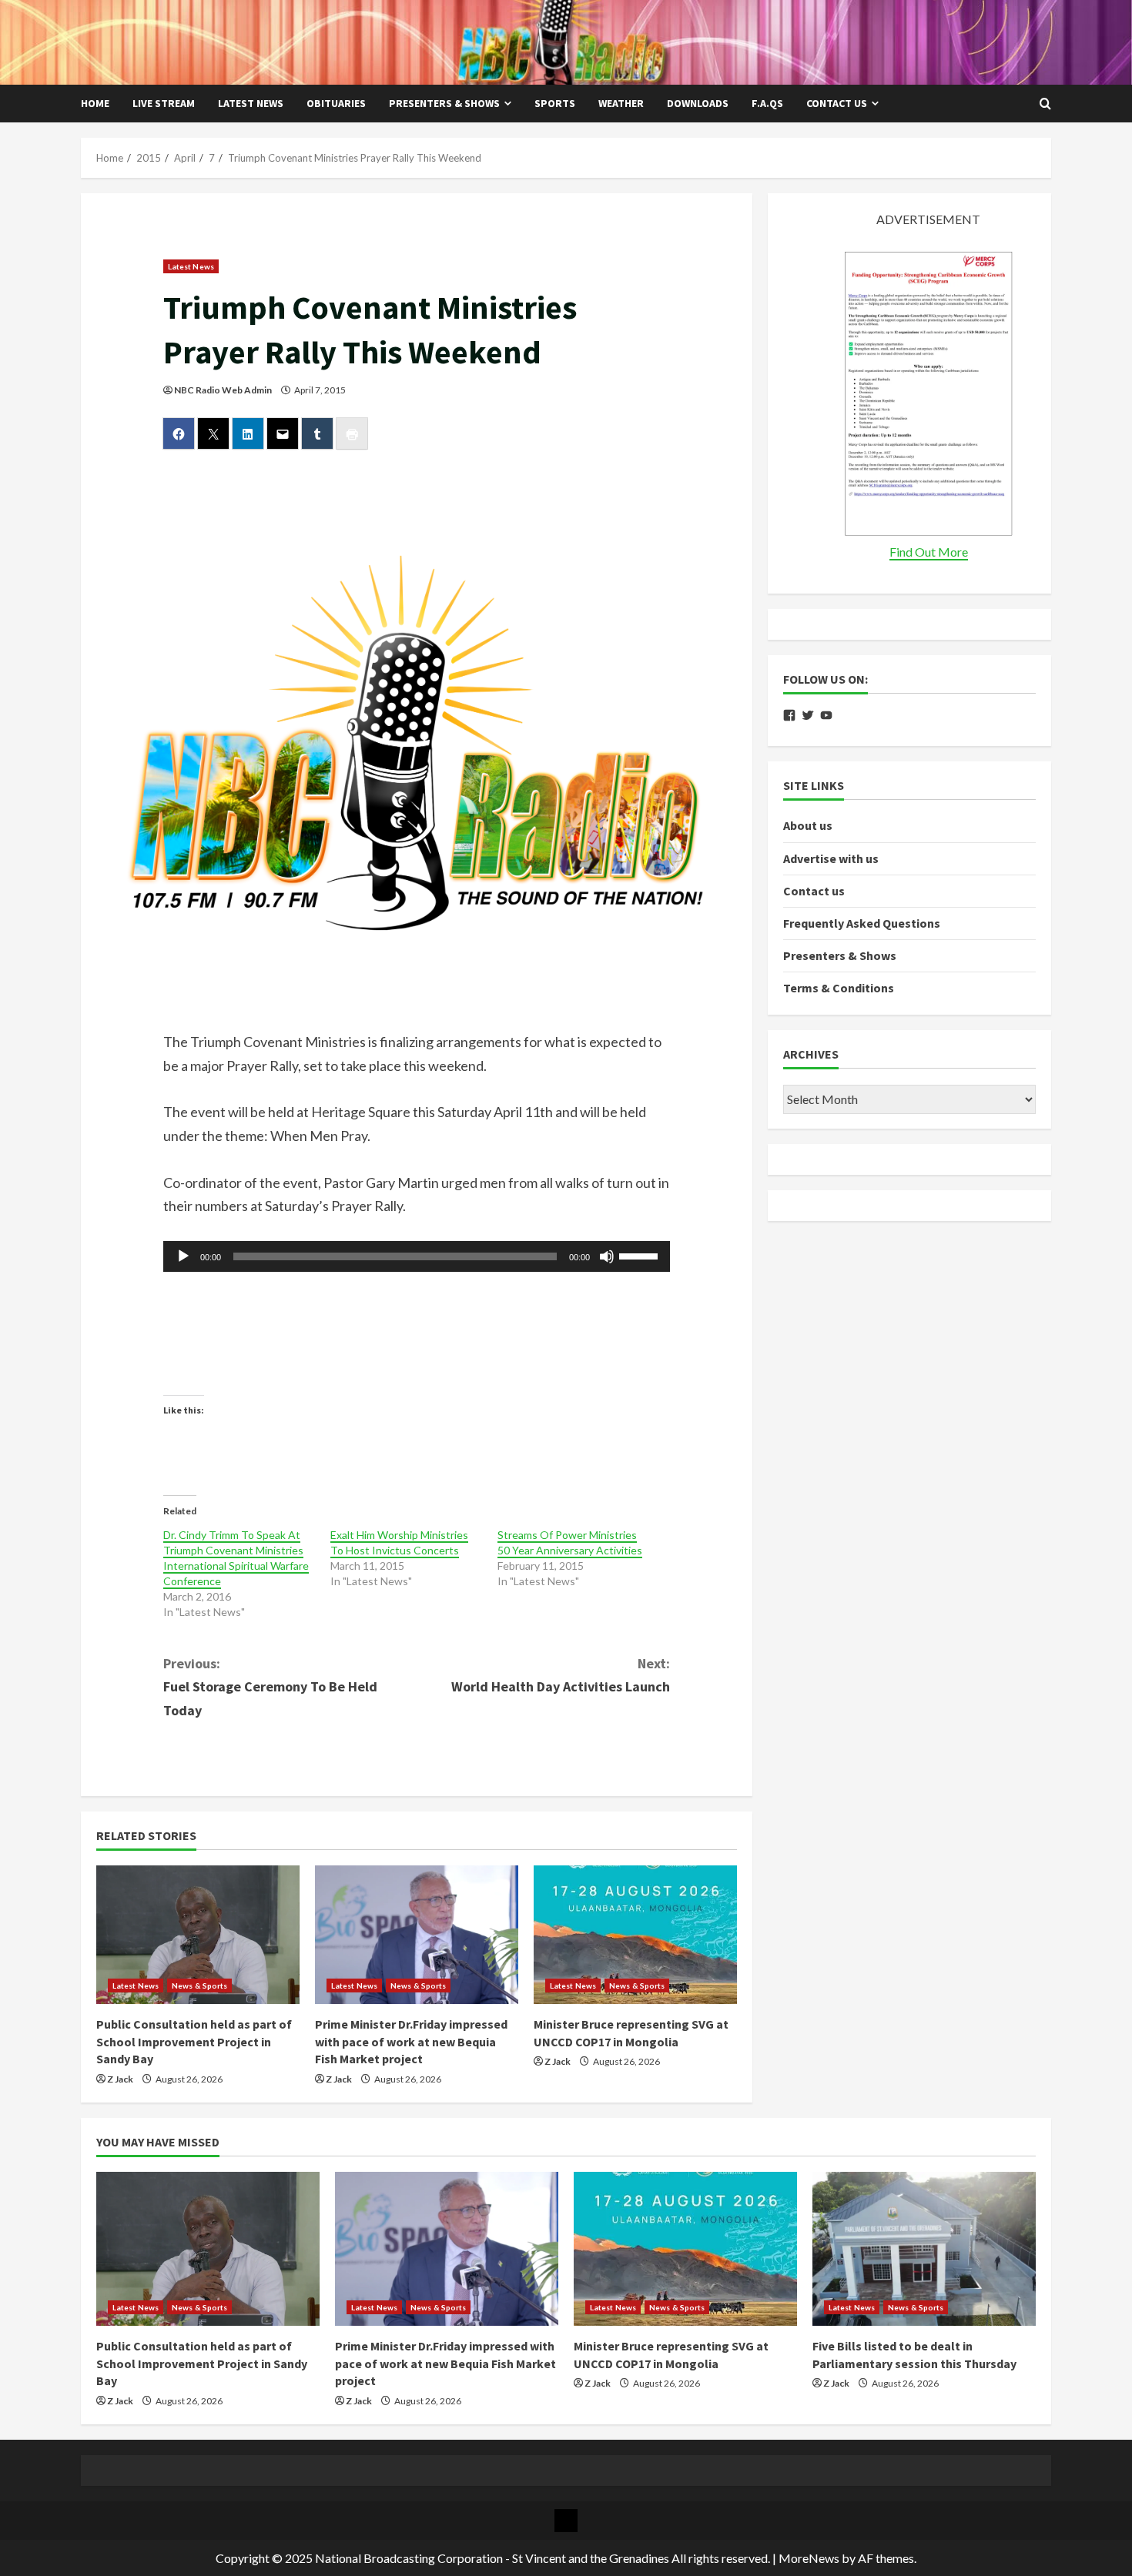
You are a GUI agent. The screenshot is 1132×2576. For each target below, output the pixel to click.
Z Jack (120, 2079)
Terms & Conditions (839, 989)
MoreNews (809, 2558)
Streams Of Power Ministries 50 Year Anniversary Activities (570, 1542)
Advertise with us (831, 858)
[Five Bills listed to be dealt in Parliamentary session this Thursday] (924, 2249)
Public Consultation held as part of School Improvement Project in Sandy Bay (194, 2041)
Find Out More (929, 552)
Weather (621, 103)
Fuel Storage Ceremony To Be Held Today (270, 1687)
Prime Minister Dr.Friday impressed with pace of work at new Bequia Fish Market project (411, 2041)
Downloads (698, 103)
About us (808, 826)
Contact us (837, 103)
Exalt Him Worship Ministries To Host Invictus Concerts (399, 1542)
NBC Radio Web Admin (223, 390)
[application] (417, 1256)
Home (95, 103)
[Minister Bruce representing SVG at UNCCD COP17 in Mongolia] (635, 1935)
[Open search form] (1045, 104)
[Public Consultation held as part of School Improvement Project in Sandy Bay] (198, 1935)
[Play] (183, 1256)
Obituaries (336, 103)
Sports (555, 103)
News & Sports (199, 1986)
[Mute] (607, 1256)
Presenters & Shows (444, 103)
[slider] (641, 1255)
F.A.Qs (767, 103)
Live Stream (164, 103)
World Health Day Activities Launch (561, 1675)
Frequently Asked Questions (862, 924)
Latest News (251, 103)
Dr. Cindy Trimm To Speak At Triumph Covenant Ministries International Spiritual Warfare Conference (236, 1558)
